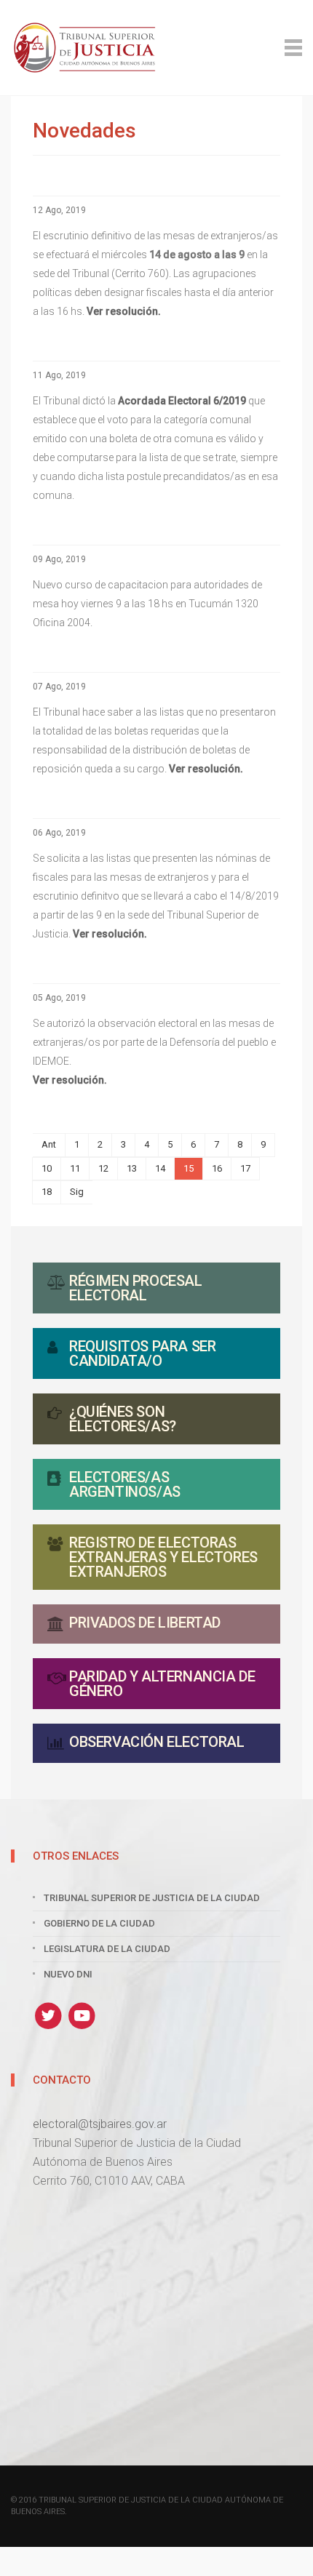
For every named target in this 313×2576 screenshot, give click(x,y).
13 (132, 1168)
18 (47, 1192)
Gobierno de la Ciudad (99, 1923)
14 (160, 1168)
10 (47, 1168)
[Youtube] (83, 2015)
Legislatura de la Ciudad (107, 1949)
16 (217, 1168)
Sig (77, 1192)
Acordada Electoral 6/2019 (182, 401)
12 (103, 1168)
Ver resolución (68, 1080)
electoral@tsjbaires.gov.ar (100, 2124)
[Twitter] (50, 2015)
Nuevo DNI (68, 1974)
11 (75, 1168)
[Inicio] (156, 48)
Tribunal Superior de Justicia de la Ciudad (152, 1898)
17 (245, 1168)
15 (189, 1168)
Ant (49, 1144)
